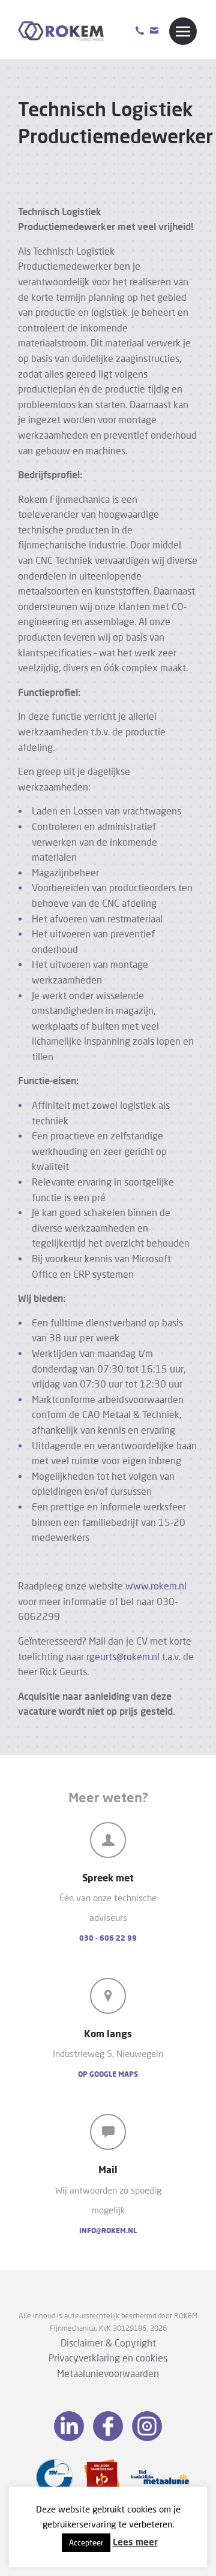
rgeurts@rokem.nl (123, 1656)
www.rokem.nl (156, 1586)
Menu (183, 31)
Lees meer (135, 2542)
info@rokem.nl (108, 2230)
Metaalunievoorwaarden (108, 2373)
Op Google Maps (108, 2074)
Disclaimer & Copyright (108, 2343)
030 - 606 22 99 (108, 1938)
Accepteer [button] (86, 2542)
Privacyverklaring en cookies (108, 2358)
